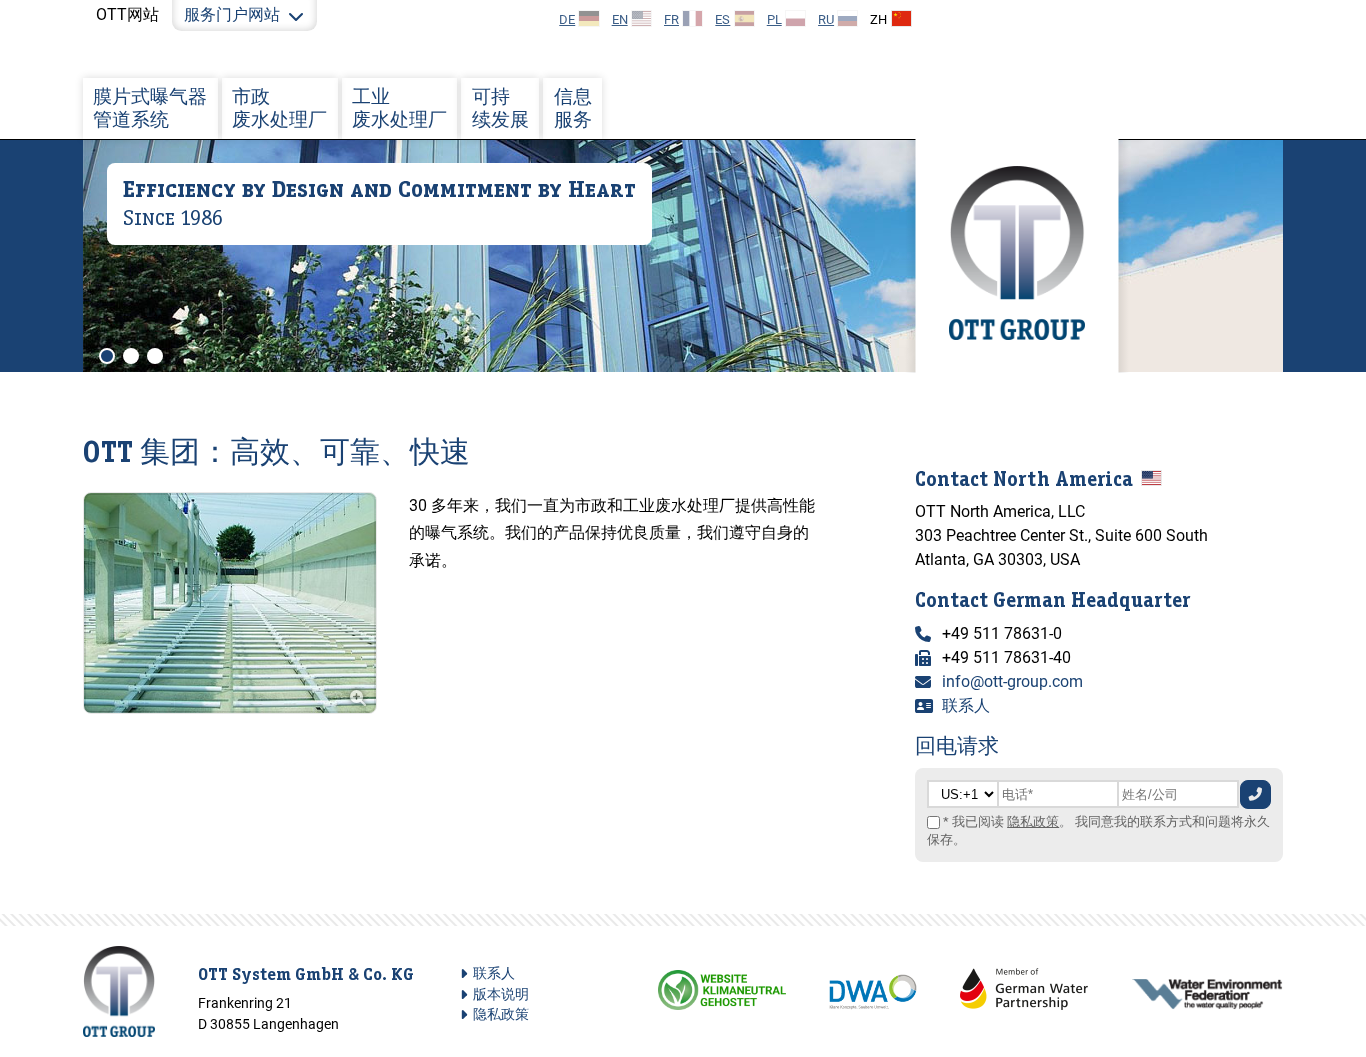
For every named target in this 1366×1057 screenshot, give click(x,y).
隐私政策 (1033, 821)
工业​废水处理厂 (399, 107)
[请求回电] (1255, 794)
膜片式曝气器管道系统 (150, 107)
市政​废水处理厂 (279, 107)
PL (774, 19)
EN (620, 19)
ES (722, 19)
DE (567, 19)
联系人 (966, 705)
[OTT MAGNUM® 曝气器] (230, 708)
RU (826, 19)
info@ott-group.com (1012, 681)
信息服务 (573, 107)
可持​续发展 (500, 107)
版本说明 (501, 994)
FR (671, 19)
